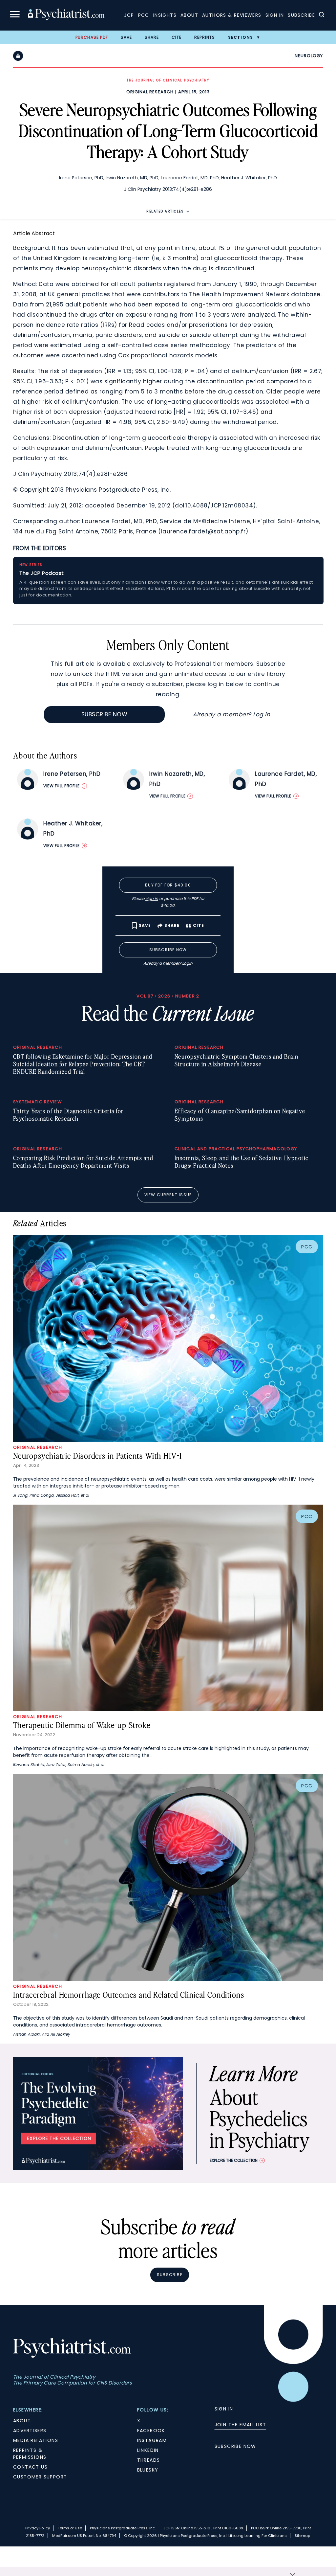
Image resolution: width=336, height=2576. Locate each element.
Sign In (275, 15)
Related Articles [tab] (165, 211)
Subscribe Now (105, 714)
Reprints (205, 37)
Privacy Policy (38, 2528)
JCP (129, 15)
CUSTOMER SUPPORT (40, 2477)
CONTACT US (30, 2467)
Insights (165, 15)
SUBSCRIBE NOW (235, 2446)
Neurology (309, 56)
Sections (241, 37)
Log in (262, 714)
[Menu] (15, 15)
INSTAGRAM (152, 2440)
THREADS (149, 2460)
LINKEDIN (148, 2450)
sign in (152, 898)
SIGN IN (224, 2409)
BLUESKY (148, 2470)
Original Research (150, 92)
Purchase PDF (92, 37)
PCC (144, 15)
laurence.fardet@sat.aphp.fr (203, 531)
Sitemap (302, 2536)
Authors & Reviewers (232, 15)
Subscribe (301, 15)
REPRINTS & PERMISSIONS (30, 2454)
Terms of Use (70, 2528)
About (189, 15)
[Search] (322, 15)
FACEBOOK (151, 2430)
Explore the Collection (234, 2160)
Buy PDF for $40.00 (168, 885)
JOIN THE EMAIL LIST (241, 2425)
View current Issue (168, 1195)
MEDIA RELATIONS (36, 2440)
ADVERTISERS (30, 2430)
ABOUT (22, 2421)
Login (187, 963)
